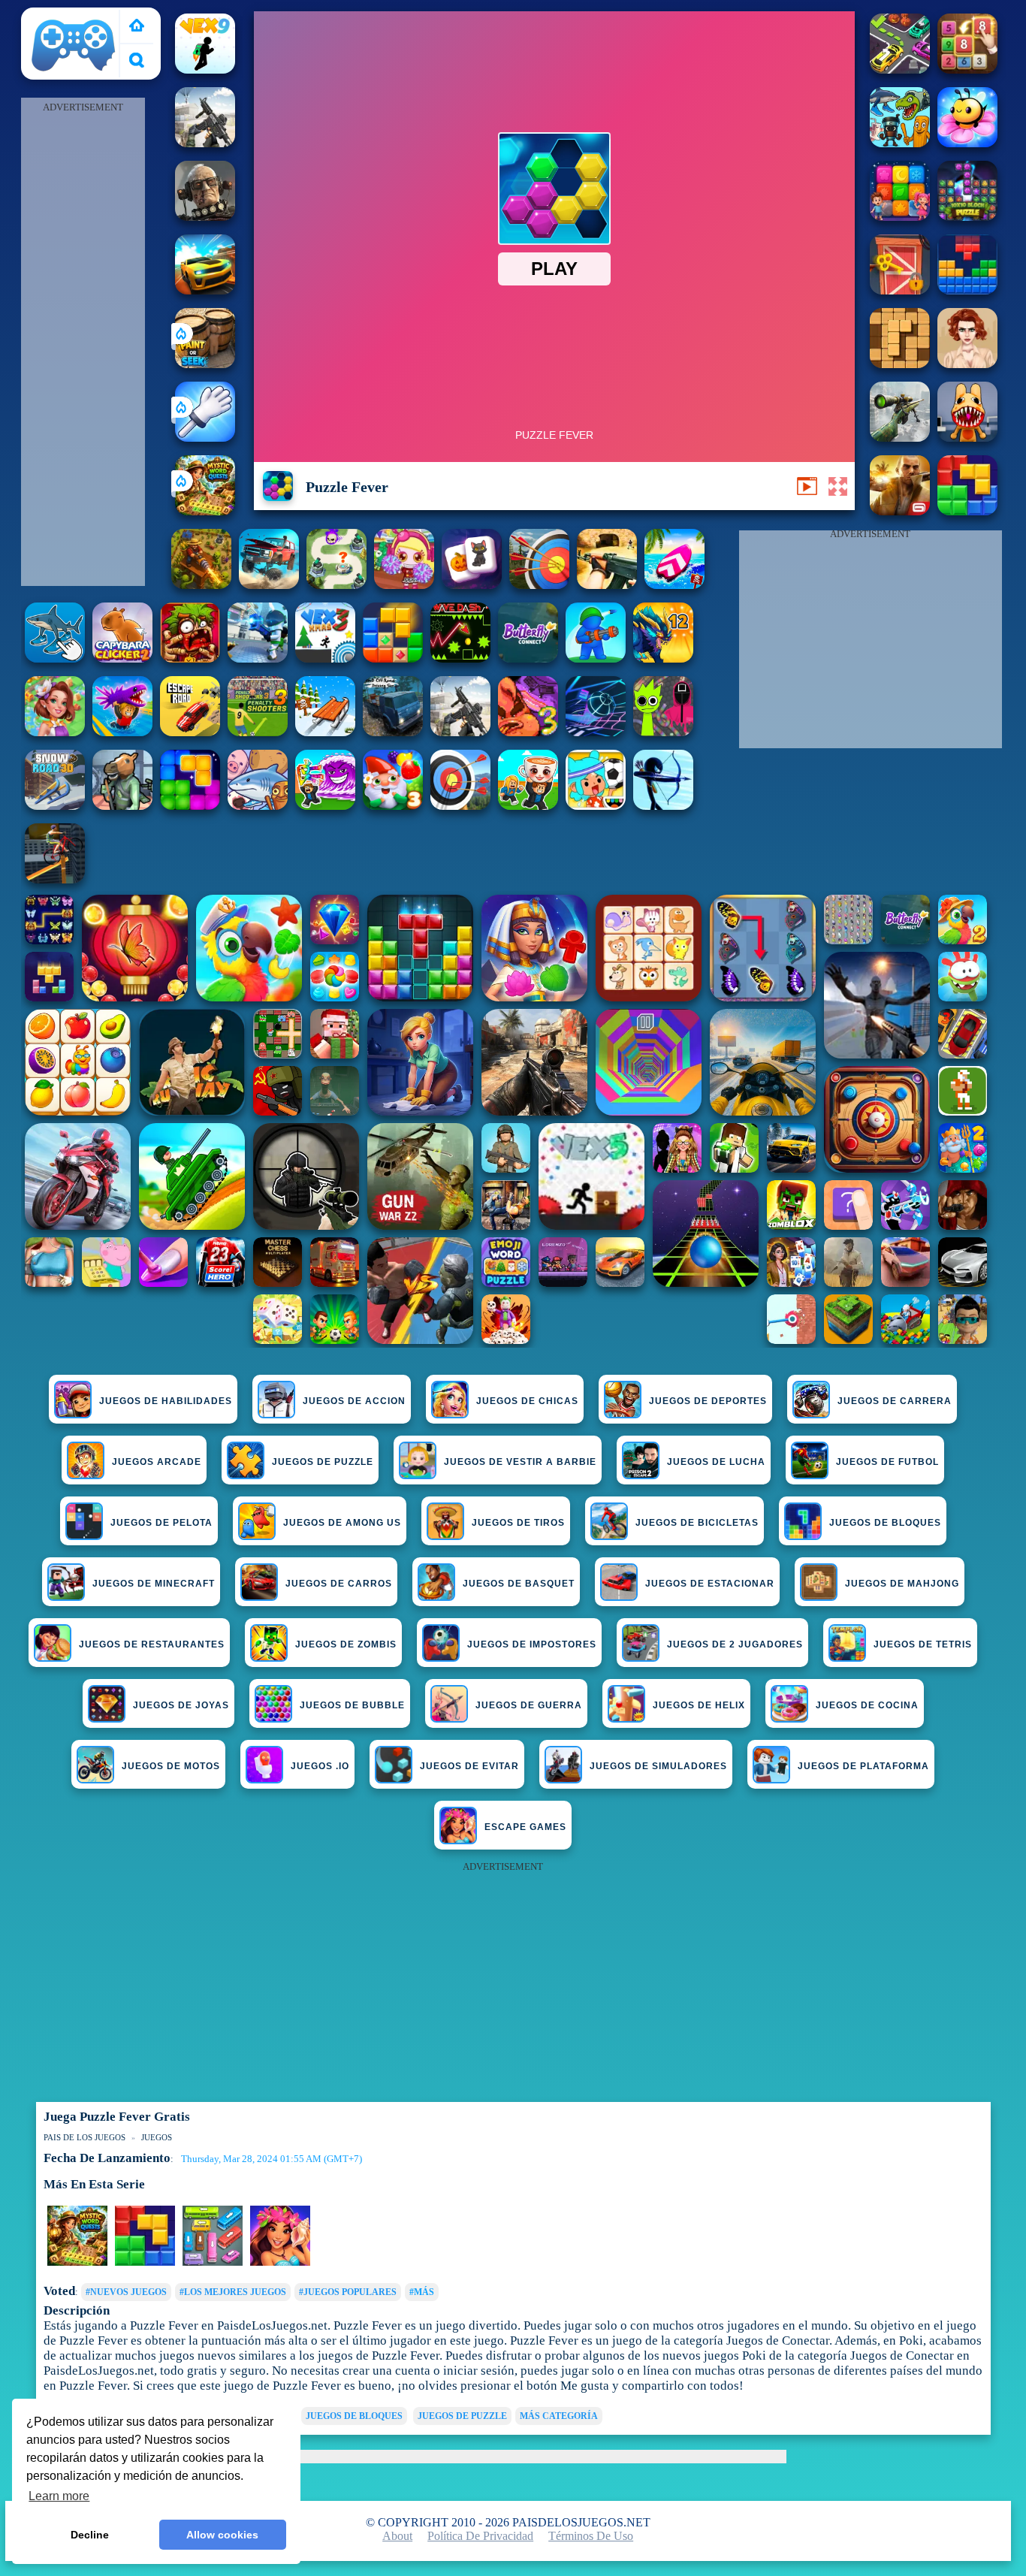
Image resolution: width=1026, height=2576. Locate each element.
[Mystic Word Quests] (205, 511)
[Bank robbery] (122, 806)
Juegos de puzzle (323, 1462)
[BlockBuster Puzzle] (967, 290)
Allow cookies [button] (222, 2535)
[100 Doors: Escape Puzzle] (900, 290)
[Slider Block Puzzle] (967, 69)
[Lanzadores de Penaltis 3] (258, 732)
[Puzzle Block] (900, 364)
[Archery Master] (460, 806)
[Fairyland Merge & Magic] (55, 732)
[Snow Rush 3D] (325, 732)
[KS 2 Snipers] (900, 438)
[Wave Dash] (460, 658)
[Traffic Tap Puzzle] (900, 69)
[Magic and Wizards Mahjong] (472, 585)
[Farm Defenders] (201, 585)
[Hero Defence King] (336, 585)
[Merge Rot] (258, 806)
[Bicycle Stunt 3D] (55, 879)
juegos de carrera (895, 1401)
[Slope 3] (596, 732)
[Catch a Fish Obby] (122, 732)
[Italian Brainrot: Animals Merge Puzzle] (900, 143)
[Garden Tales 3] (393, 806)
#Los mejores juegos (233, 2292)
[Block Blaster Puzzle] (190, 806)
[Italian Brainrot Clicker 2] (55, 658)
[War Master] (596, 658)
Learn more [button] (59, 2496)
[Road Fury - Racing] (269, 585)
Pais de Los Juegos (74, 16)
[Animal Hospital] (967, 438)
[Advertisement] (83, 343)
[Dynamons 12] (663, 658)
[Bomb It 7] (404, 585)
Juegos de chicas (527, 1401)
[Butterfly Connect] (528, 658)
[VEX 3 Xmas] (325, 658)
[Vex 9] (205, 69)
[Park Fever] (213, 2263)
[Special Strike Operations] (607, 585)
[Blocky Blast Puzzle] (393, 658)
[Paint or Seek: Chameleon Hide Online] (205, 364)
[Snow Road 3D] (55, 806)
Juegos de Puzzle (462, 2416)
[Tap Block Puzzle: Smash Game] (900, 217)
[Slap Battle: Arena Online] (205, 438)
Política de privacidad (480, 2536)
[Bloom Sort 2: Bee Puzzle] (967, 143)
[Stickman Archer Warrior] (663, 806)
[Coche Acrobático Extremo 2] (205, 290)
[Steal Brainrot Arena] (528, 806)
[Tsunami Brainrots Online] (325, 806)
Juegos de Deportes (708, 1401)
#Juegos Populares (348, 2292)
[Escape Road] (190, 732)
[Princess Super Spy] (967, 364)
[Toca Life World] (596, 806)
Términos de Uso (591, 2536)
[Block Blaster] (967, 511)
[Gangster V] (900, 511)
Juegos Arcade (157, 1462)
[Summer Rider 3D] (674, 585)
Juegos (157, 2137)
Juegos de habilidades (166, 1401)
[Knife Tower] (280, 2263)
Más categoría (559, 2416)
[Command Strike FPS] (205, 143)
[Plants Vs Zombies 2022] (190, 658)
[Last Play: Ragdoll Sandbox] (205, 217)
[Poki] (137, 27)
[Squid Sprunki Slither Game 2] (663, 732)
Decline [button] (90, 2535)
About (397, 2536)
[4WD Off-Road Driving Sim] (393, 732)
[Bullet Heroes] (258, 658)
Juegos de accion (354, 1401)
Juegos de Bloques (354, 2416)
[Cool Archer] (539, 585)
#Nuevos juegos (126, 2292)
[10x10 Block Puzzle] (967, 217)
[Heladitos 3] (528, 732)
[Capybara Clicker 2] (122, 658)
